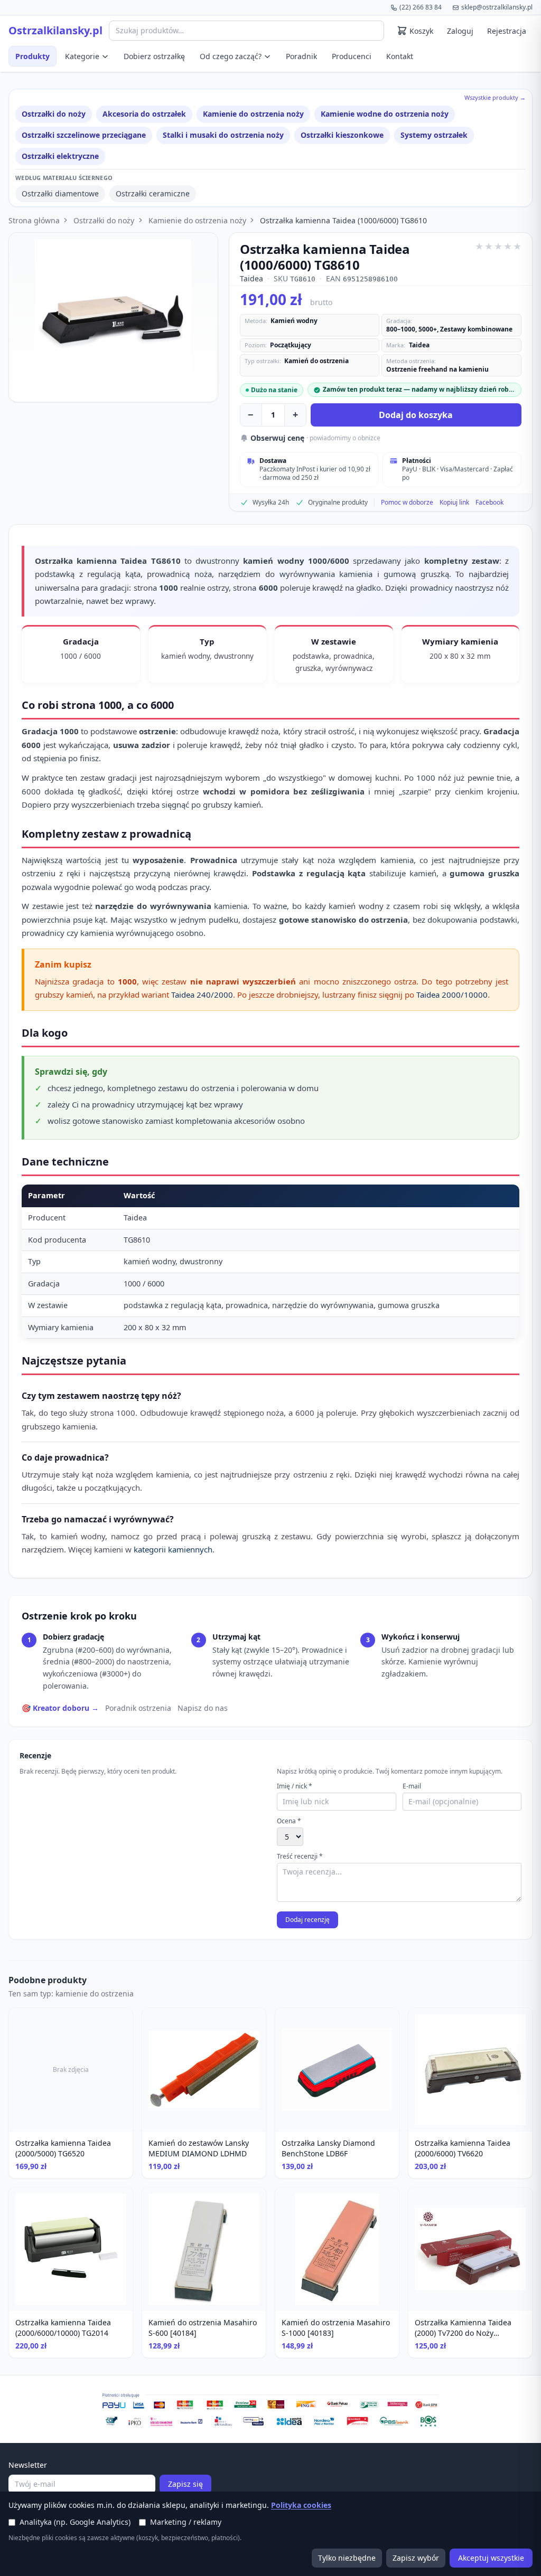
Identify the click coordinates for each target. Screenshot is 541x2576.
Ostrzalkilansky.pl (55, 31)
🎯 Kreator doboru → (60, 1708)
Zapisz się (185, 2484)
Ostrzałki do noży (54, 114)
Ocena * (289, 1821)
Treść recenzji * (300, 1857)
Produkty (32, 56)
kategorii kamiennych (173, 1549)
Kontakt (400, 56)
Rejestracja (507, 31)
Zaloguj (460, 31)
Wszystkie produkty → (495, 97)
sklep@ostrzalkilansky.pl (497, 7)
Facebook (489, 503)
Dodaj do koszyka (416, 415)
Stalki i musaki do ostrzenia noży (223, 135)
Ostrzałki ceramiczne (153, 193)
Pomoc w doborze (407, 503)
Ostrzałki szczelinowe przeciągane (84, 135)
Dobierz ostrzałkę (154, 56)
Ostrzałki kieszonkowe (342, 135)
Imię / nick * (295, 1786)
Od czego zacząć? (231, 56)
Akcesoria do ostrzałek (144, 114)
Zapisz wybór (416, 2558)
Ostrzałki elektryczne (60, 156)
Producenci (352, 56)
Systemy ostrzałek (434, 135)
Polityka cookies (301, 2505)
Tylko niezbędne (347, 2558)
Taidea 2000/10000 (452, 995)
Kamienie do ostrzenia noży (253, 114)
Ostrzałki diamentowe (60, 193)
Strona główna (34, 220)
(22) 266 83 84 (421, 7)
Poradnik (301, 56)
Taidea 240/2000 (202, 995)
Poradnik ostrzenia (138, 1708)
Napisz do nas (203, 1708)
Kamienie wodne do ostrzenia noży (385, 114)
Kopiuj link (454, 503)
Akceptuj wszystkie (491, 2558)
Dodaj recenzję (307, 1920)
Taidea (251, 278)
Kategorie (82, 56)
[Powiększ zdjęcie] (113, 317)
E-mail (412, 1786)
